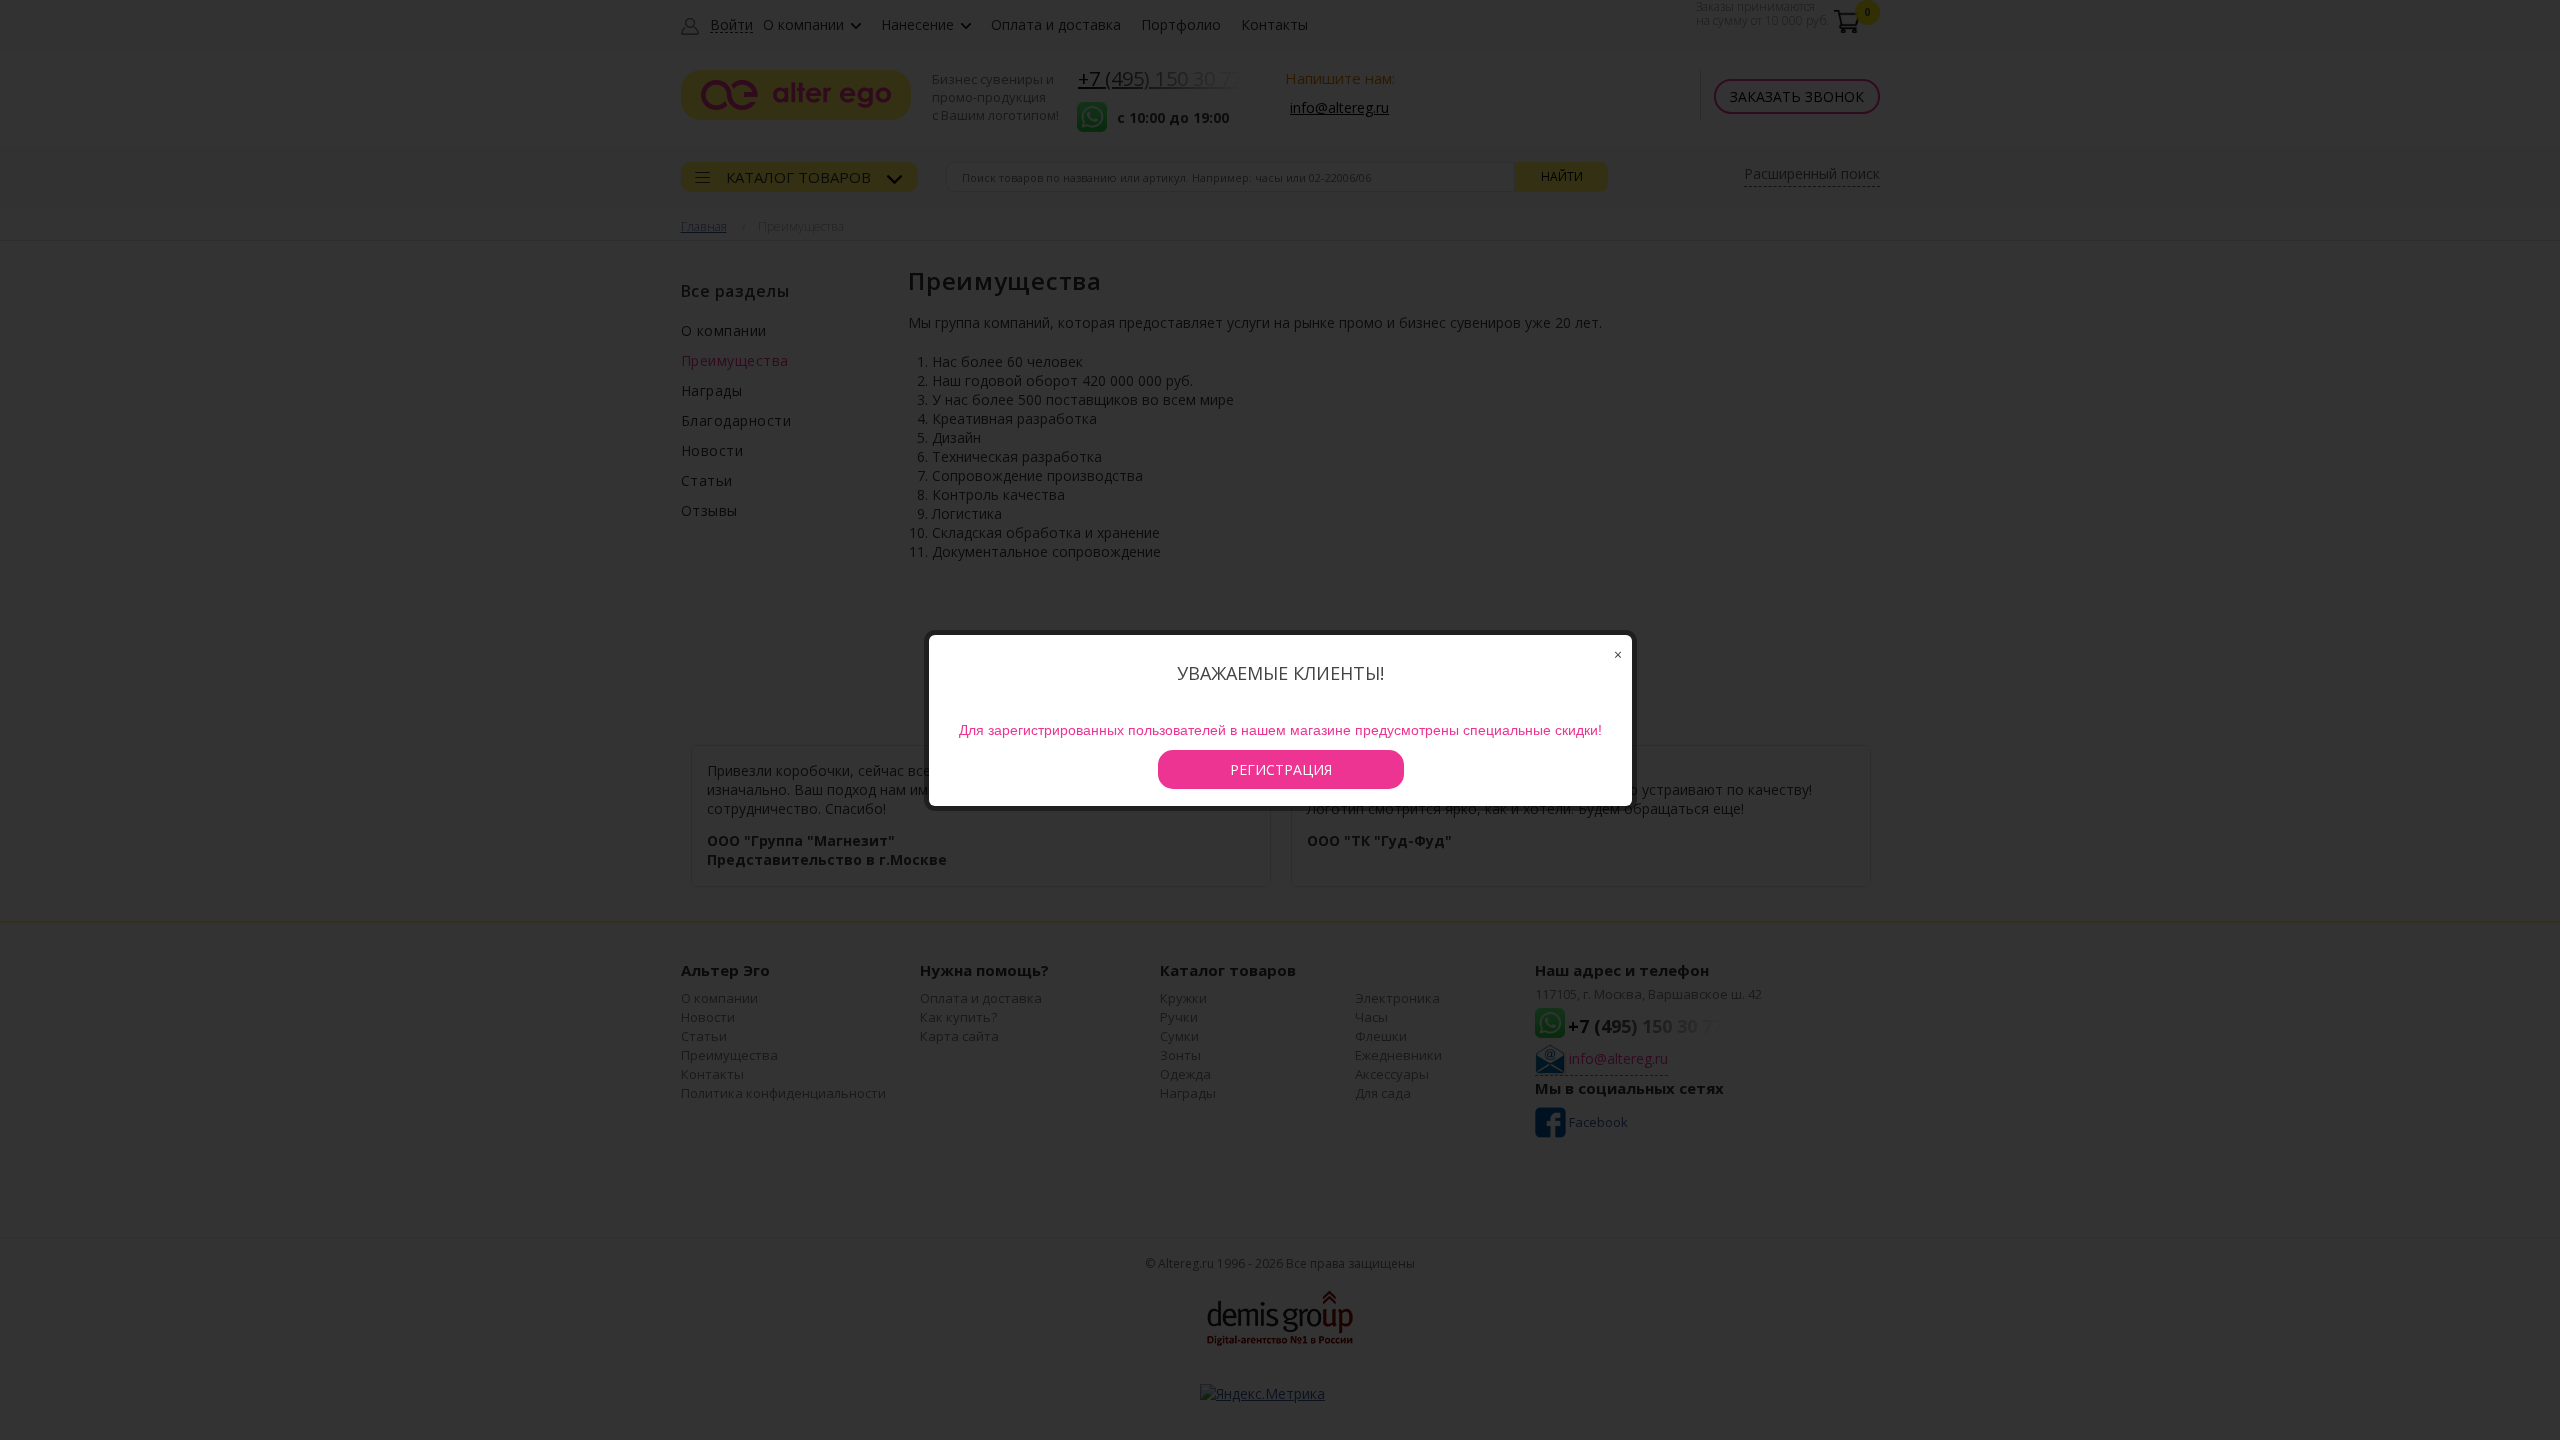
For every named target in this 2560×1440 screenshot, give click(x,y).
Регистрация (1281, 769)
